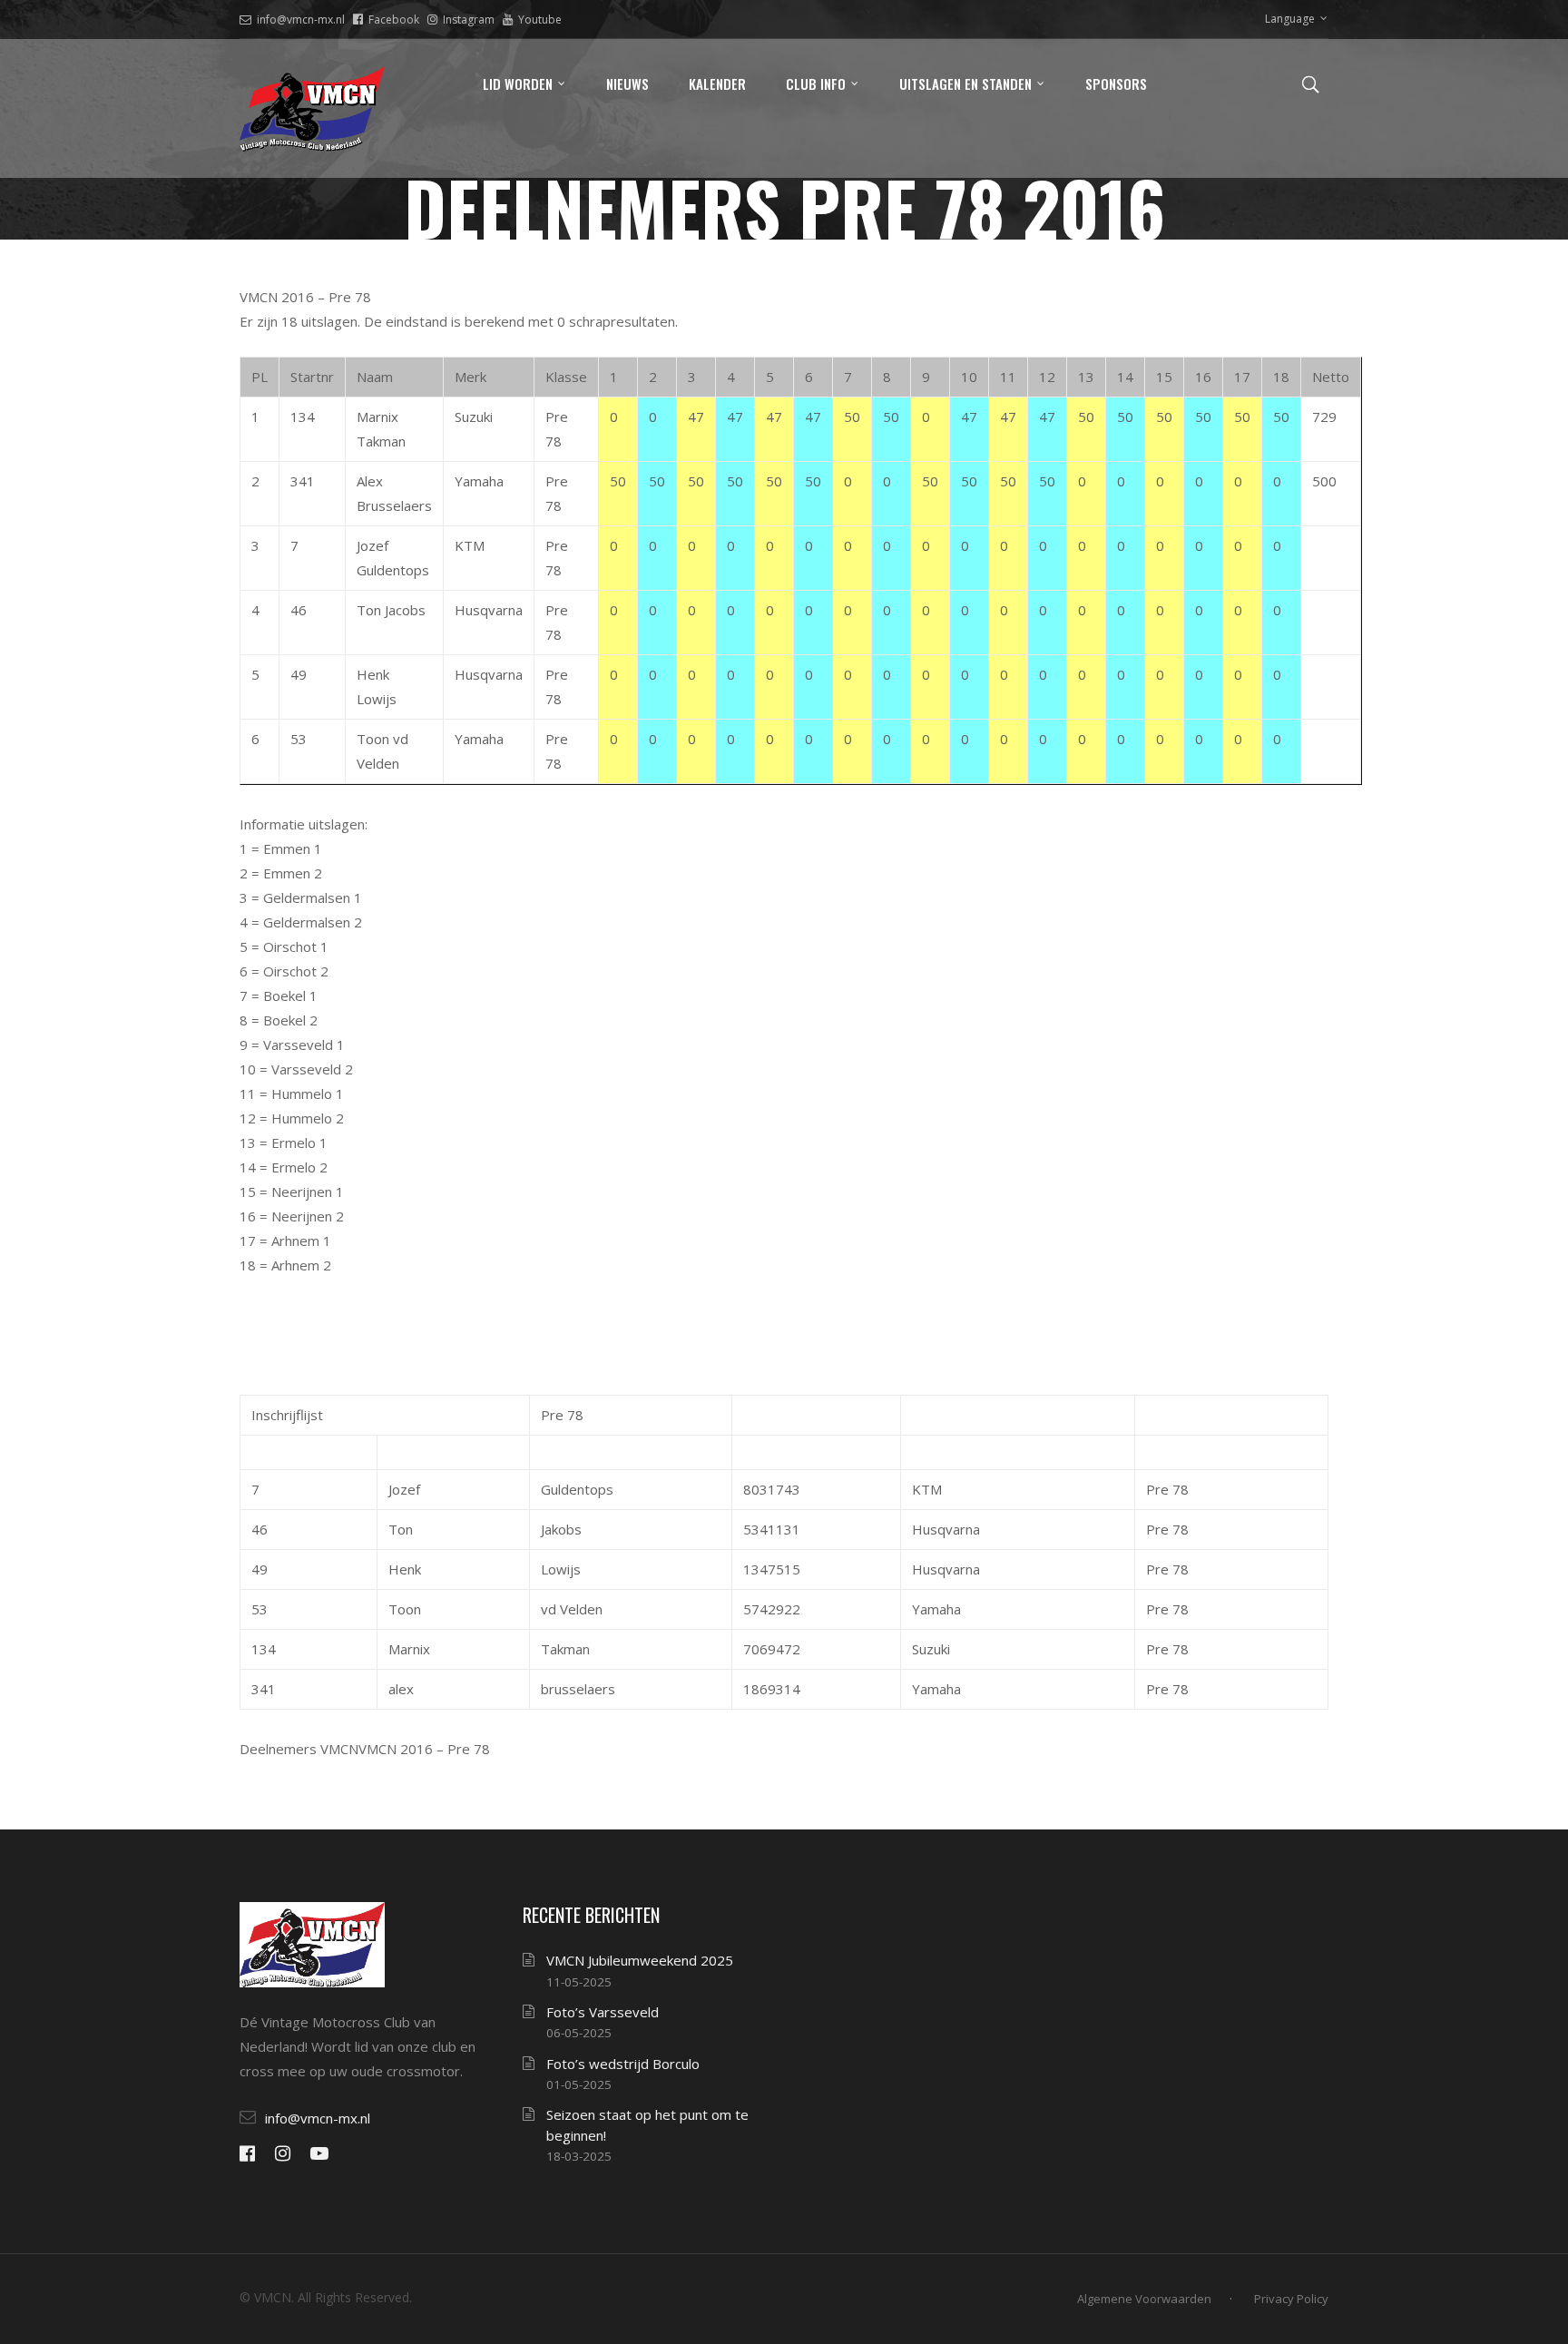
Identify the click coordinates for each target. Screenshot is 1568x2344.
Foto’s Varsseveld (603, 2012)
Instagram (469, 20)
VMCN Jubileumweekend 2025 (640, 1960)
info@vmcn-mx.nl (301, 20)
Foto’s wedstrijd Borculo (623, 2064)
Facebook (394, 20)
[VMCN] (312, 108)
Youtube (540, 20)
